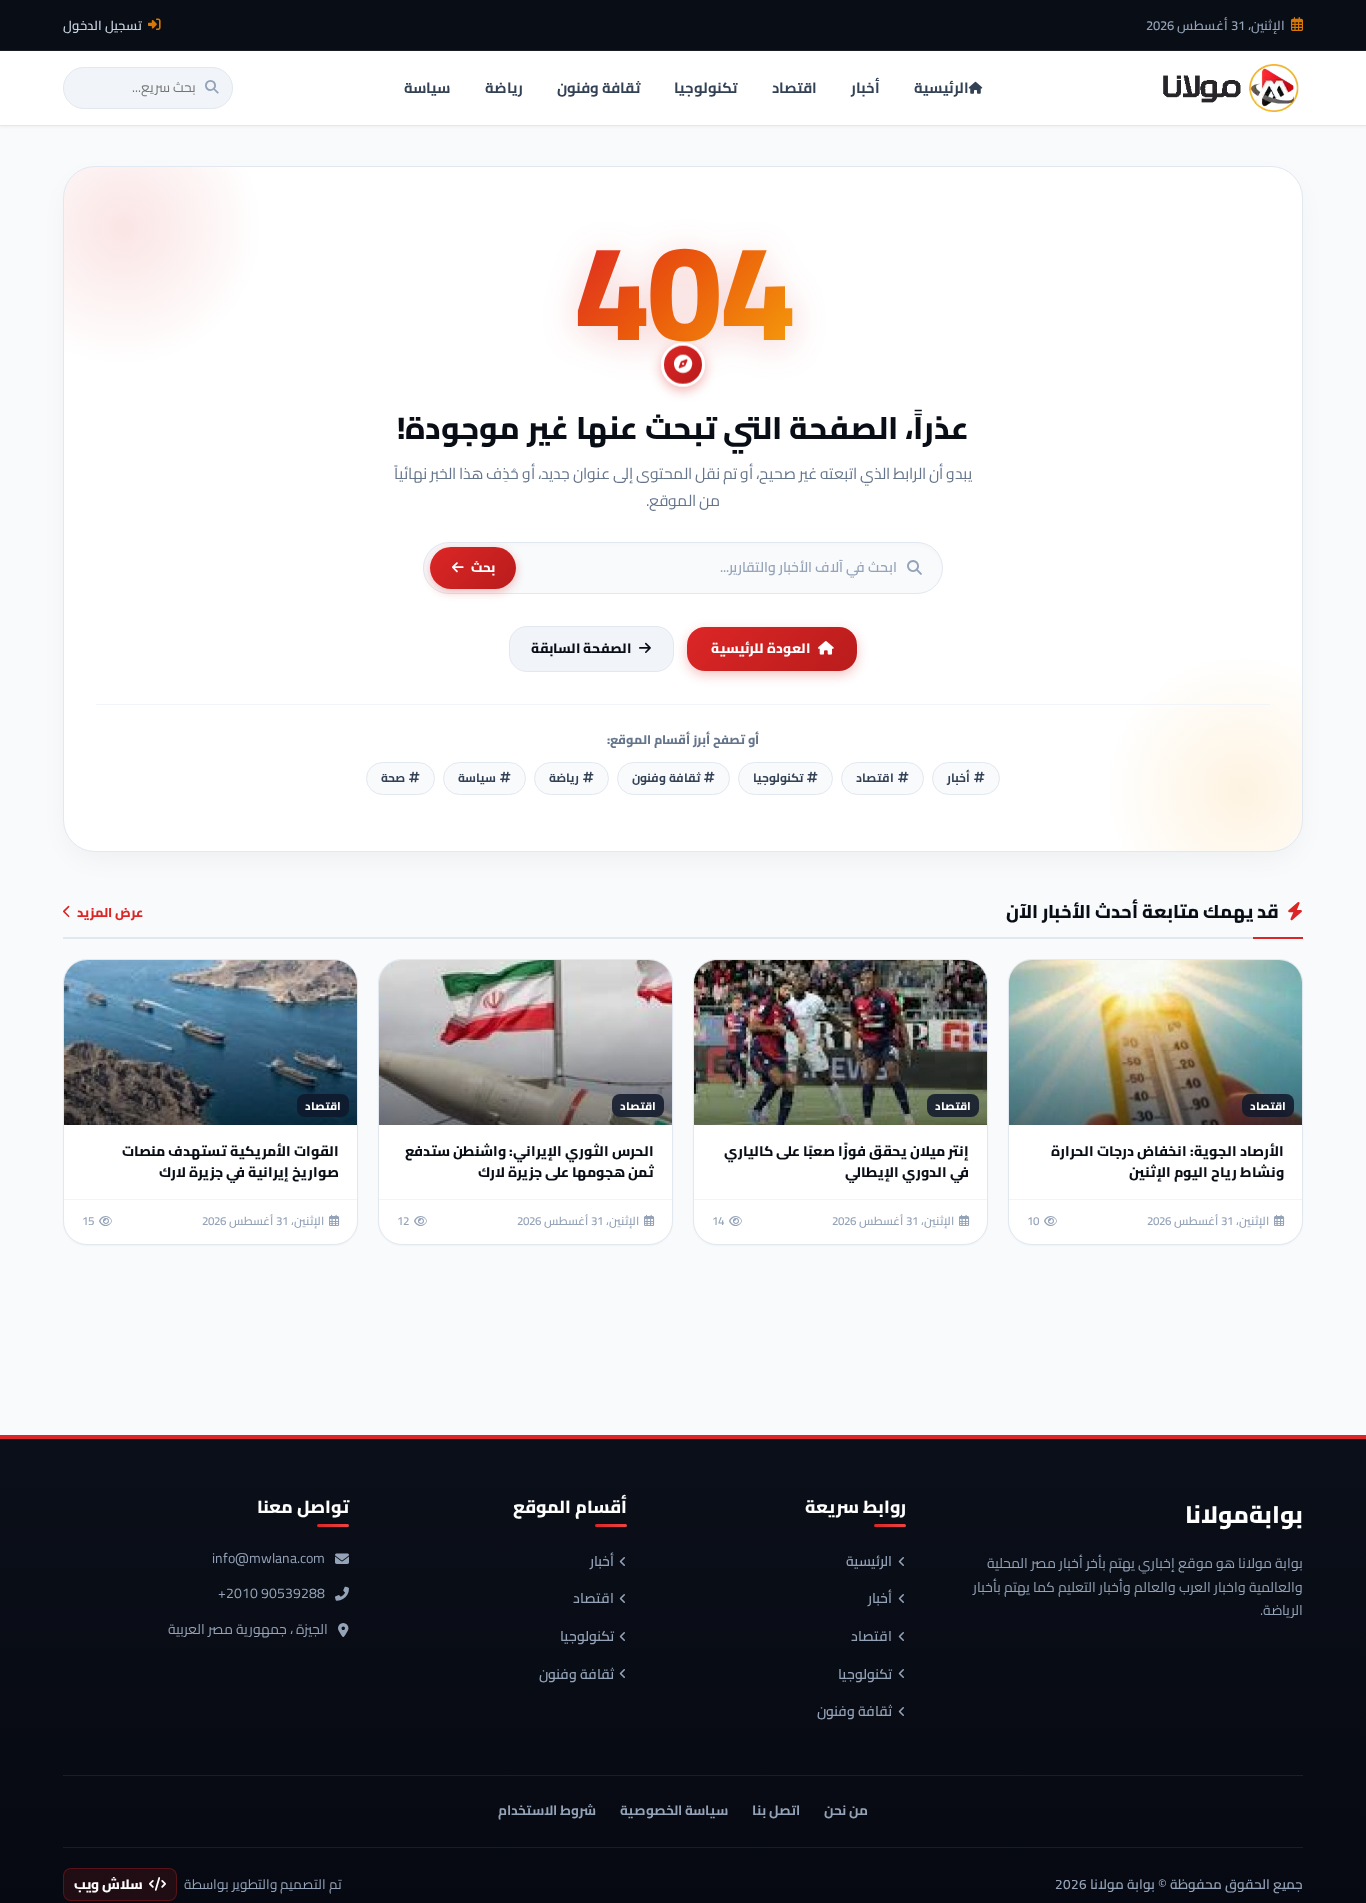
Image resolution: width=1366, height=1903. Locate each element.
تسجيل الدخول (102, 25)
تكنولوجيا (865, 1675)
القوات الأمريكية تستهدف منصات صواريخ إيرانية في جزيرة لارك (230, 1161)
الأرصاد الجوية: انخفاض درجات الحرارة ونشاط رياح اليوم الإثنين (1167, 1161)
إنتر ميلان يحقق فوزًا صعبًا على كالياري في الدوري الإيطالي (846, 1161)
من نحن (846, 1810)
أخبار (880, 1599)
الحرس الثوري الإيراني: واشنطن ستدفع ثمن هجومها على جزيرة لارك (529, 1161)
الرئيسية (869, 1562)
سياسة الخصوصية (674, 1810)
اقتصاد (871, 1637)
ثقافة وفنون (854, 1712)
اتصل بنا (776, 1810)
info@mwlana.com (268, 1559)
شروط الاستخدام (547, 1810)
